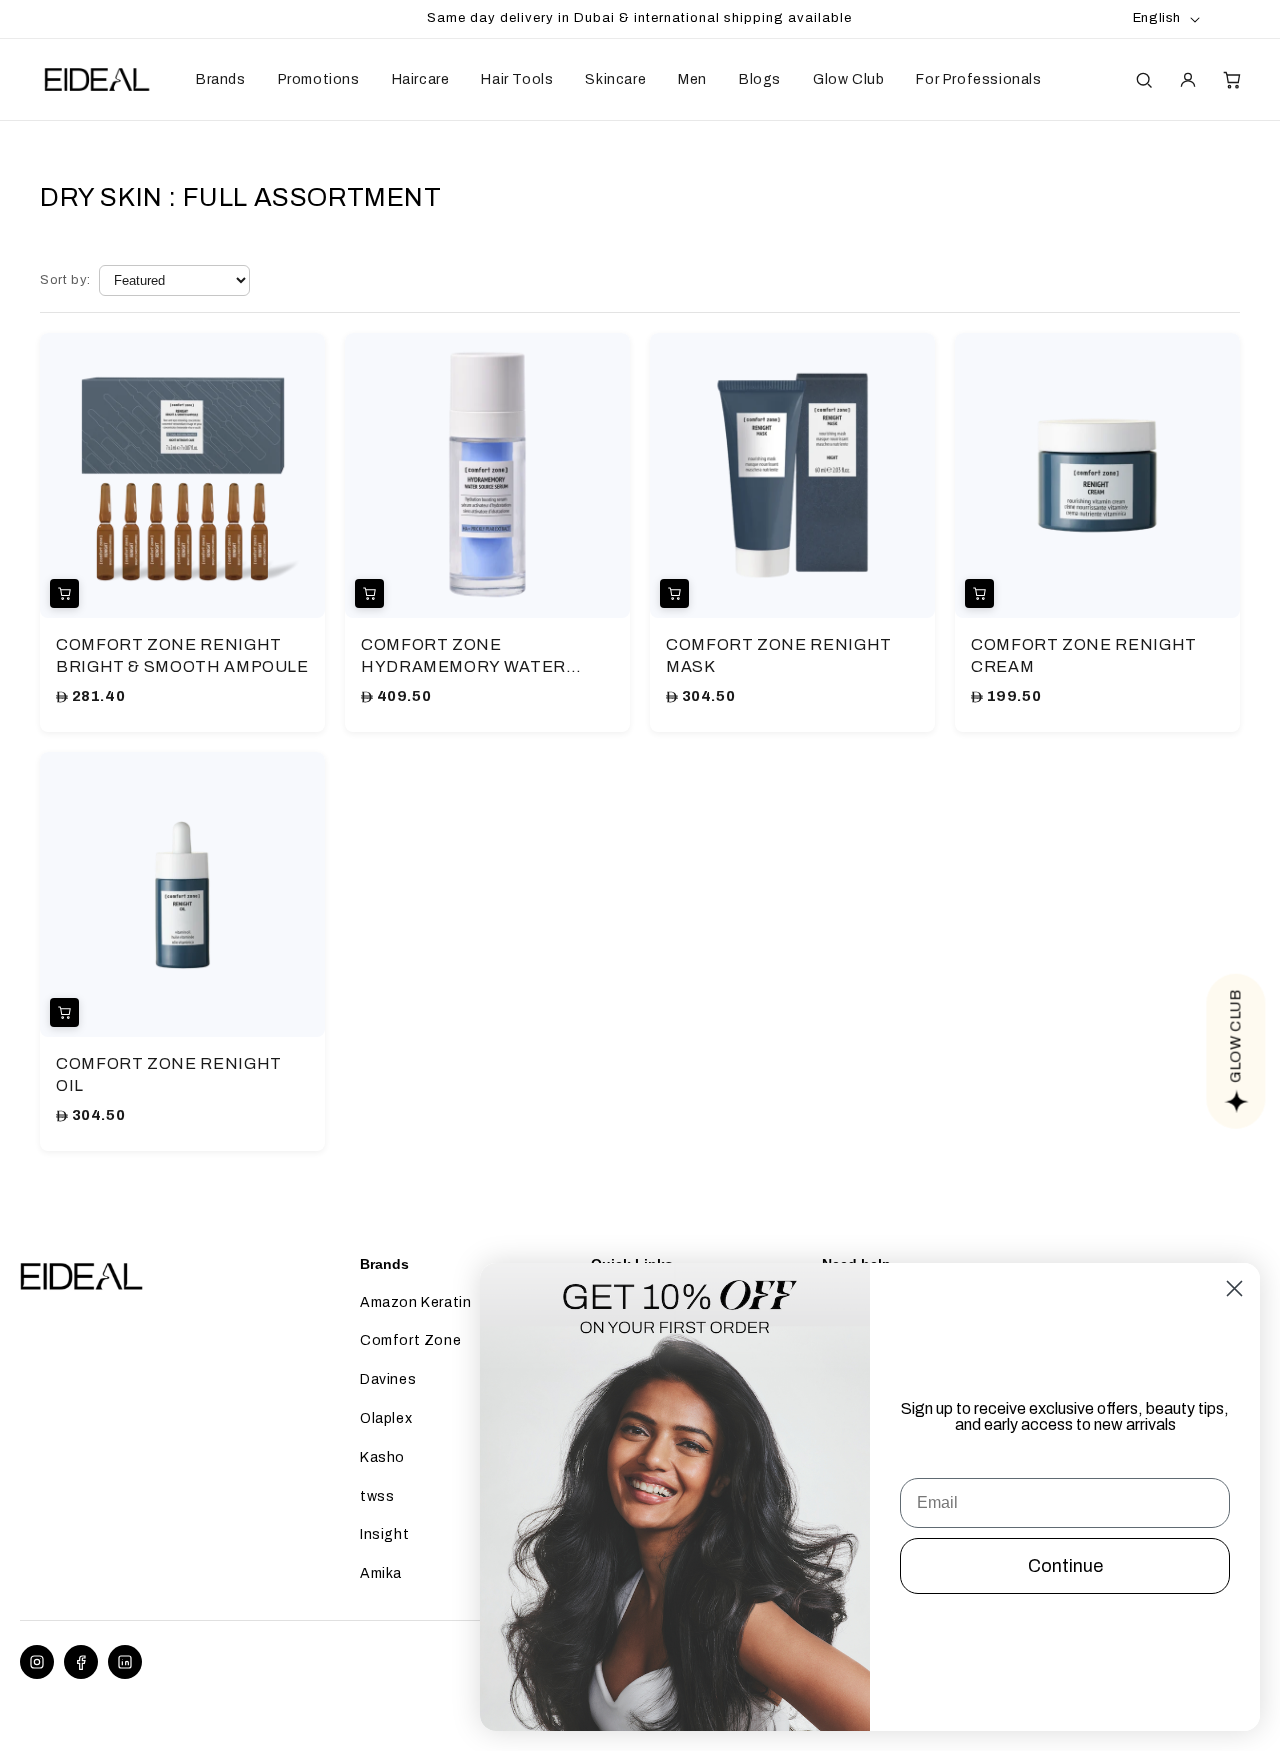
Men (692, 79)
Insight (384, 1534)
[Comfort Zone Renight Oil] (182, 894)
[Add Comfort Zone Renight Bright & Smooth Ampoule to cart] (64, 593)
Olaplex (386, 1418)
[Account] (1188, 80)
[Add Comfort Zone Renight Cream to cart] (979, 593)
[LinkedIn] (125, 1662)
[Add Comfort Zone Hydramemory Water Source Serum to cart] (369, 593)
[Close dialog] (1234, 1288)
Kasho (382, 1457)
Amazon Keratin (415, 1302)
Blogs (760, 79)
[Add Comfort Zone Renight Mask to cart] (674, 593)
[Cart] (1232, 80)
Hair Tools (517, 79)
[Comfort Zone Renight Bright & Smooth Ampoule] (182, 475)
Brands (221, 79)
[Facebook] (81, 1662)
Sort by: (65, 280)
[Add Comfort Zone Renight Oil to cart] (64, 1012)
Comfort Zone (410, 1340)
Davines (388, 1379)
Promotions (319, 79)
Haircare (421, 79)
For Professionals (978, 79)
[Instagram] (37, 1662)
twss (377, 1496)
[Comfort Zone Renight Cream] (1097, 475)
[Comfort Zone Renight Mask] (792, 475)
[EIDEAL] (95, 80)
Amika (381, 1573)
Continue (1065, 1566)
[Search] (1144, 80)
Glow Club (848, 79)
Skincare (615, 79)
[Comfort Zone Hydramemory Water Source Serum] (487, 475)
